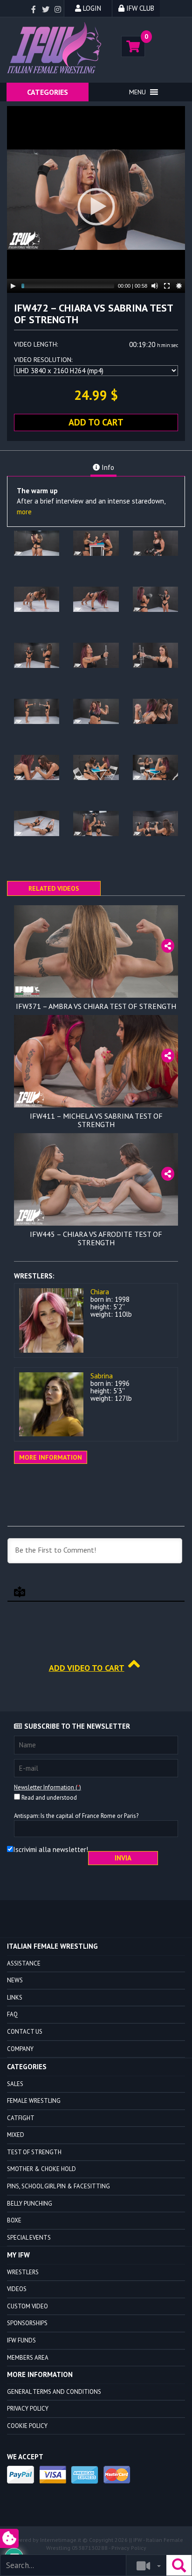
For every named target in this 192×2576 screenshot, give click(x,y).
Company (20, 2049)
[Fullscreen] (167, 286)
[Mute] (155, 286)
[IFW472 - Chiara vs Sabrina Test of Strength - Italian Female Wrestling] (56, 48)
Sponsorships (27, 2323)
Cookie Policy (27, 2426)
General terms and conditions (54, 2392)
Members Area (28, 2358)
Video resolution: (43, 360)
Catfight (21, 2118)
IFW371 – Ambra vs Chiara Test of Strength (96, 1006)
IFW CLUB (139, 8)
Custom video (27, 2306)
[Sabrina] (51, 1405)
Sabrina (102, 1376)
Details (96, 991)
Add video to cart (87, 1668)
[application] (96, 199)
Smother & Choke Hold (41, 2169)
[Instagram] (58, 10)
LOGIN (91, 8)
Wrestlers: (34, 1276)
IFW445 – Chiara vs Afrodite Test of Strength (96, 1238)
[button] (137, 92)
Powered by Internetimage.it (45, 2540)
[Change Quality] (179, 286)
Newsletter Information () (48, 1787)
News (15, 1980)
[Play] (13, 286)
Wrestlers (23, 2272)
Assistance (24, 1963)
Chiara (100, 1292)
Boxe (14, 2220)
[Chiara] (51, 1320)
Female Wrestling (34, 2101)
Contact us (25, 2032)
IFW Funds (21, 2340)
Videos (17, 2289)
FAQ (12, 2014)
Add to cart (96, 422)
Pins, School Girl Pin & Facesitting (58, 2186)
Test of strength (34, 2152)
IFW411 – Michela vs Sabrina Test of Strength (96, 1120)
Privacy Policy (28, 2409)
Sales (15, 2084)
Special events (29, 2238)
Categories (48, 92)
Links (15, 1998)
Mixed (16, 2135)
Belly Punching (30, 2203)
